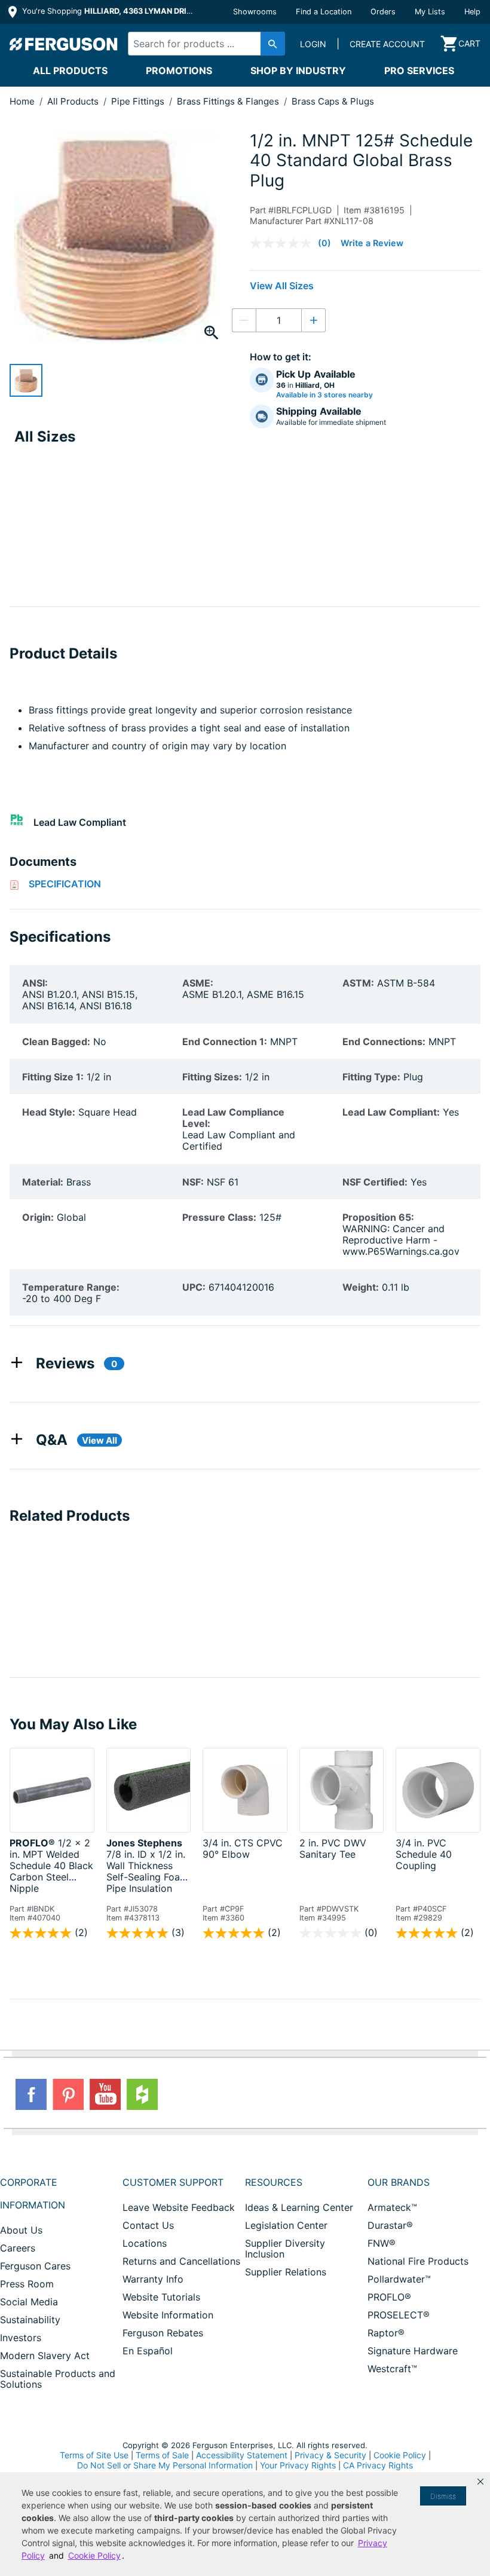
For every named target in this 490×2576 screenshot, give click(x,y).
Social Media (29, 2302)
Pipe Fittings (139, 101)
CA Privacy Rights (378, 2465)
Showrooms (255, 12)
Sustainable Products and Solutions (58, 2379)
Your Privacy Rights (298, 2465)
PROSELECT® (399, 2315)
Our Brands (399, 2182)
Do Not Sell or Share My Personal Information (165, 2465)
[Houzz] (142, 2094)
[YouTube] (105, 2094)
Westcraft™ (392, 2369)
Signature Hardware (413, 2351)
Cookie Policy (400, 2455)
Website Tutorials (161, 2297)
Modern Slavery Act (45, 2356)
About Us (21, 2230)
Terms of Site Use (94, 2455)
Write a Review (372, 243)
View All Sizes (282, 286)
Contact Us (148, 2225)
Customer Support (173, 2182)
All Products (70, 71)
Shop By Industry (298, 71)
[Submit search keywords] (273, 44)
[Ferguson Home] (64, 44)
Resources (274, 2182)
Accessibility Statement (242, 2455)
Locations (145, 2243)
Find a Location (324, 12)
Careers (18, 2248)
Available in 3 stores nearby (324, 395)
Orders (383, 12)
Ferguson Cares (35, 2266)
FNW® (382, 2243)
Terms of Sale (162, 2455)
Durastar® (390, 2225)
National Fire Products (418, 2261)
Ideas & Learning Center (299, 2207)
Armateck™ (392, 2207)
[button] (480, 2482)
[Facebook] (31, 2094)
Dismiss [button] (443, 2496)
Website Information (168, 2315)
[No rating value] (284, 243)
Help (472, 12)
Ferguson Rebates (163, 2333)
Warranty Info (153, 2279)
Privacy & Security (330, 2455)
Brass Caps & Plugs (333, 101)
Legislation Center (286, 2225)
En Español (148, 2351)
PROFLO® (389, 2297)
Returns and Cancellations (181, 2261)
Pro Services (419, 71)
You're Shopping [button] (108, 11)
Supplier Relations (286, 2272)
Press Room (27, 2284)
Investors (21, 2338)
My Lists (430, 12)
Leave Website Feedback (179, 2207)
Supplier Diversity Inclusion (285, 2249)
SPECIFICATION (65, 884)
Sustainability (30, 2320)
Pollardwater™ (399, 2279)
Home (22, 101)
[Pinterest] (68, 2094)
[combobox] (203, 44)
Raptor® (386, 2333)
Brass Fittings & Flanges (229, 101)
